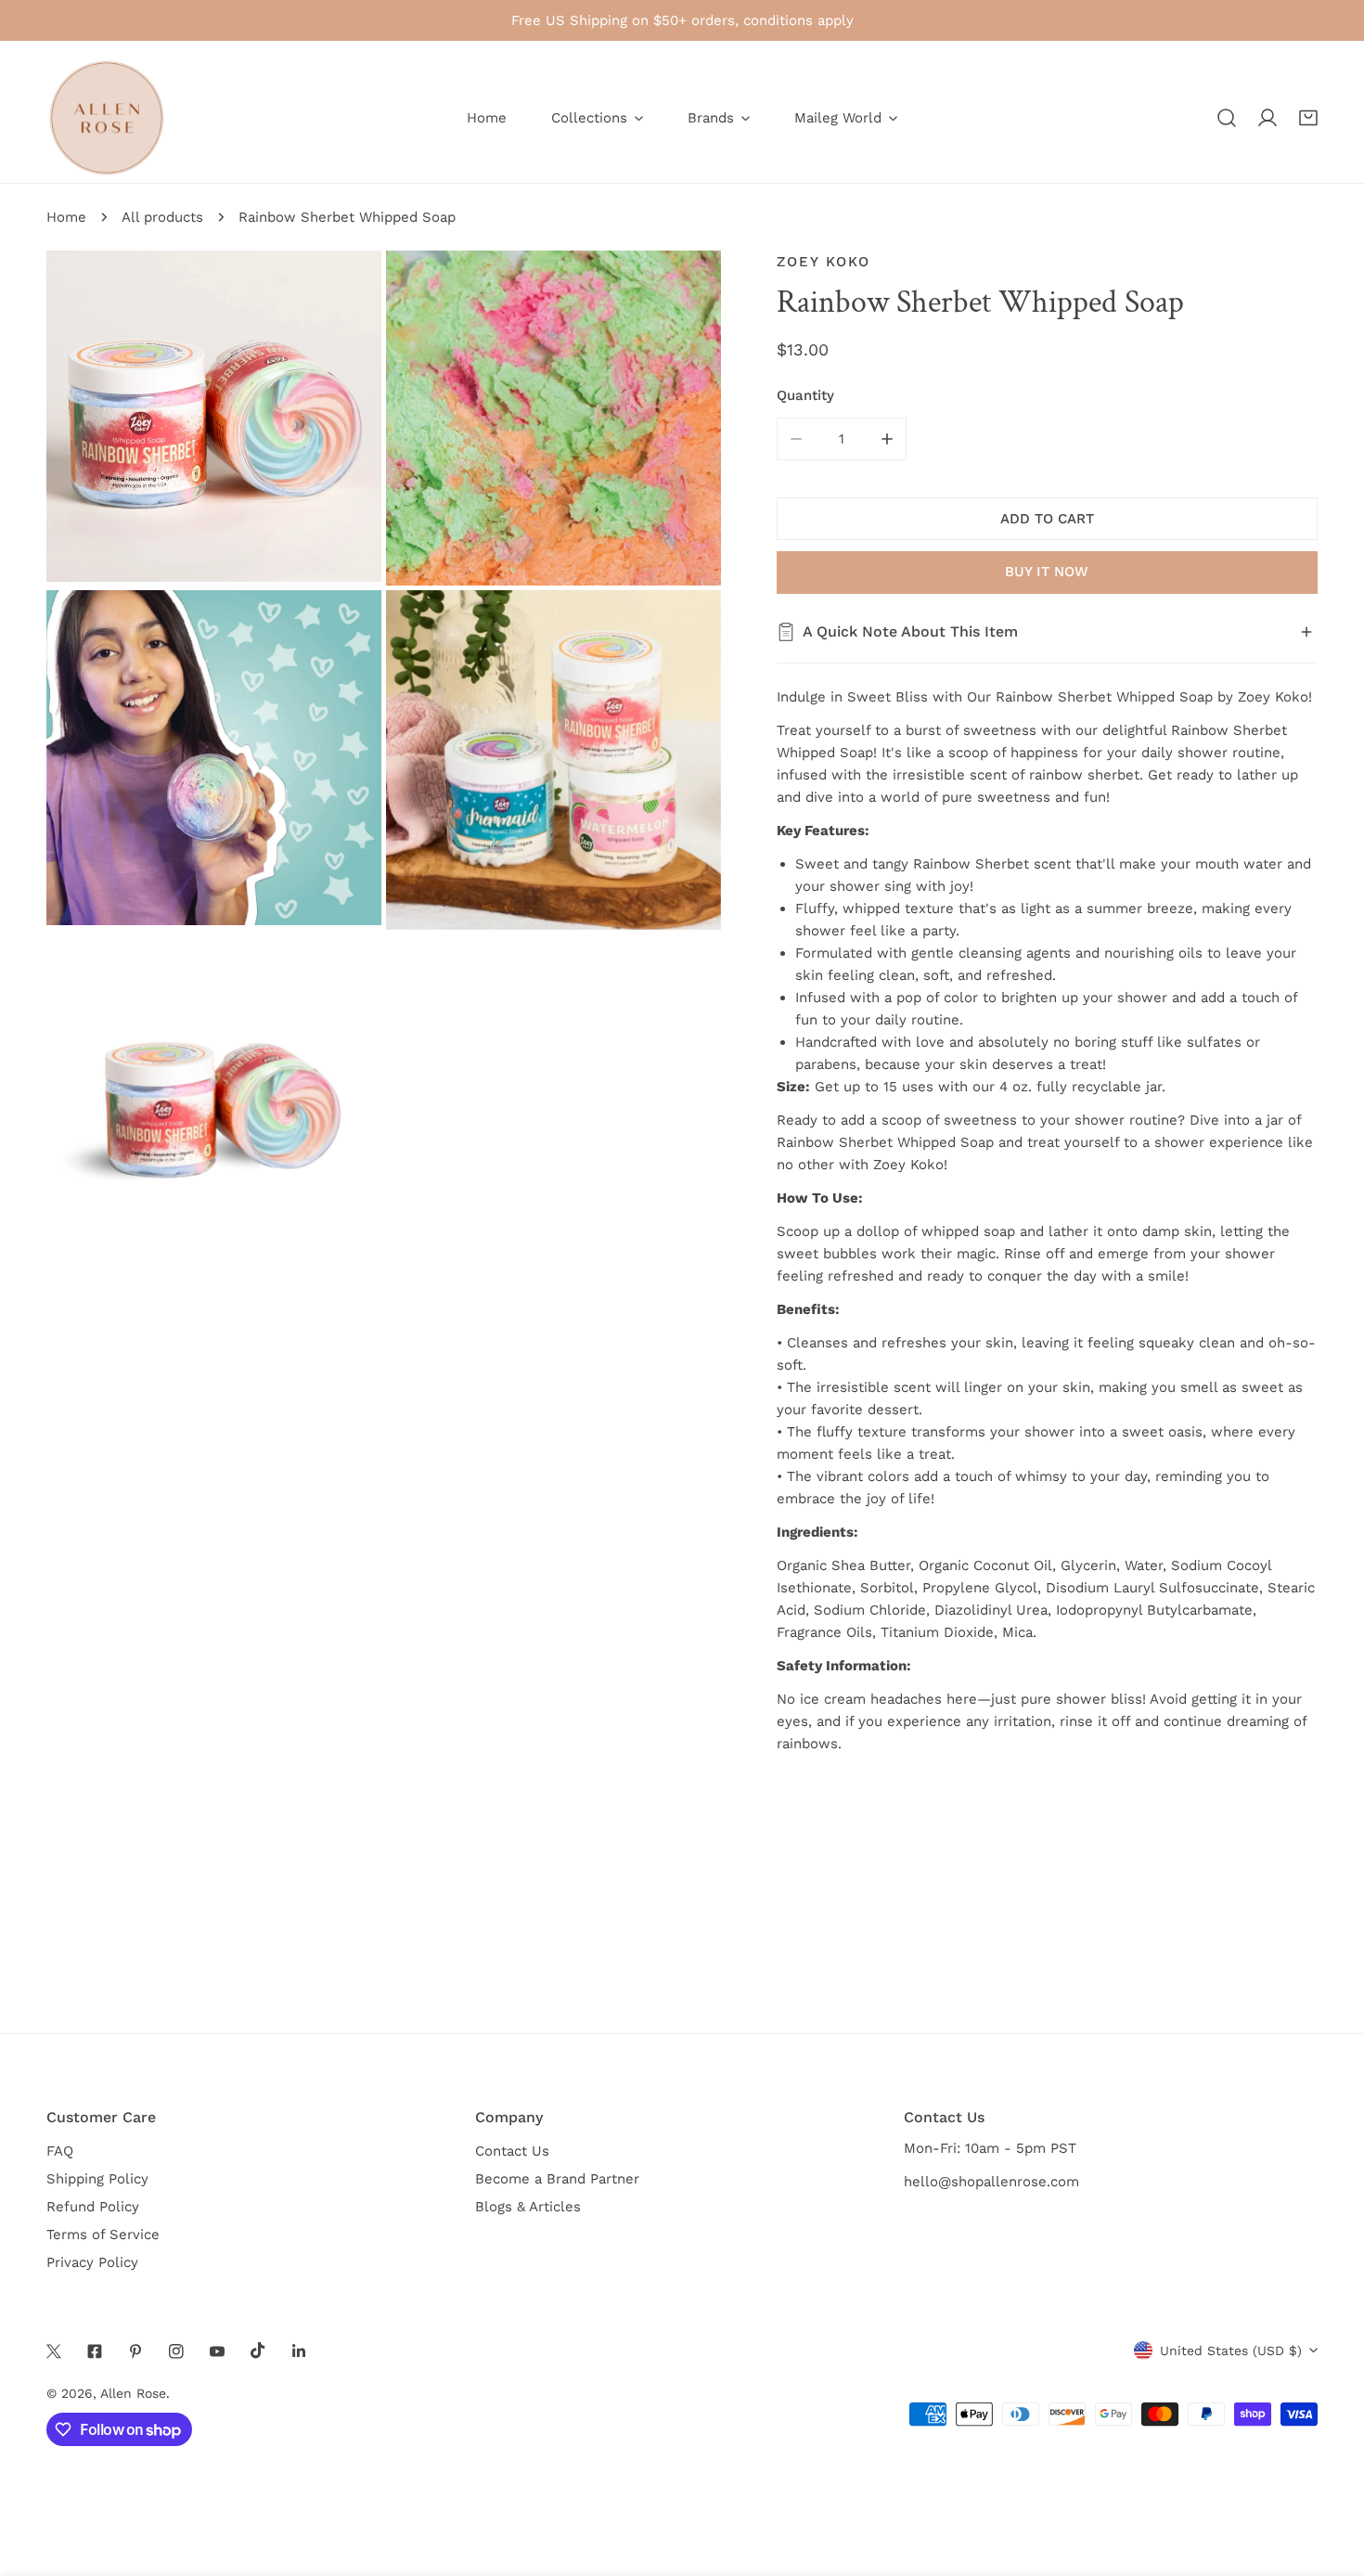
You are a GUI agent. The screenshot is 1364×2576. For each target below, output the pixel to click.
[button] (1308, 118)
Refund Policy (93, 2207)
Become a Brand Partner (557, 2179)
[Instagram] (176, 2351)
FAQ (60, 2151)
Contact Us (512, 2151)
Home (66, 217)
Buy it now (1047, 572)
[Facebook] (95, 2351)
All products (162, 217)
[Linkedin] (299, 2351)
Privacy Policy (92, 2262)
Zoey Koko (824, 262)
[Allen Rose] (107, 118)
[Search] (1227, 118)
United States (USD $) (1231, 2351)
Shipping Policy (97, 2179)
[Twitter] (54, 2351)
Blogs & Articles (528, 2207)
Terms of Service (103, 2235)
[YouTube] (217, 2351)
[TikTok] (258, 2351)
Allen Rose (133, 2393)
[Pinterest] (135, 2351)
